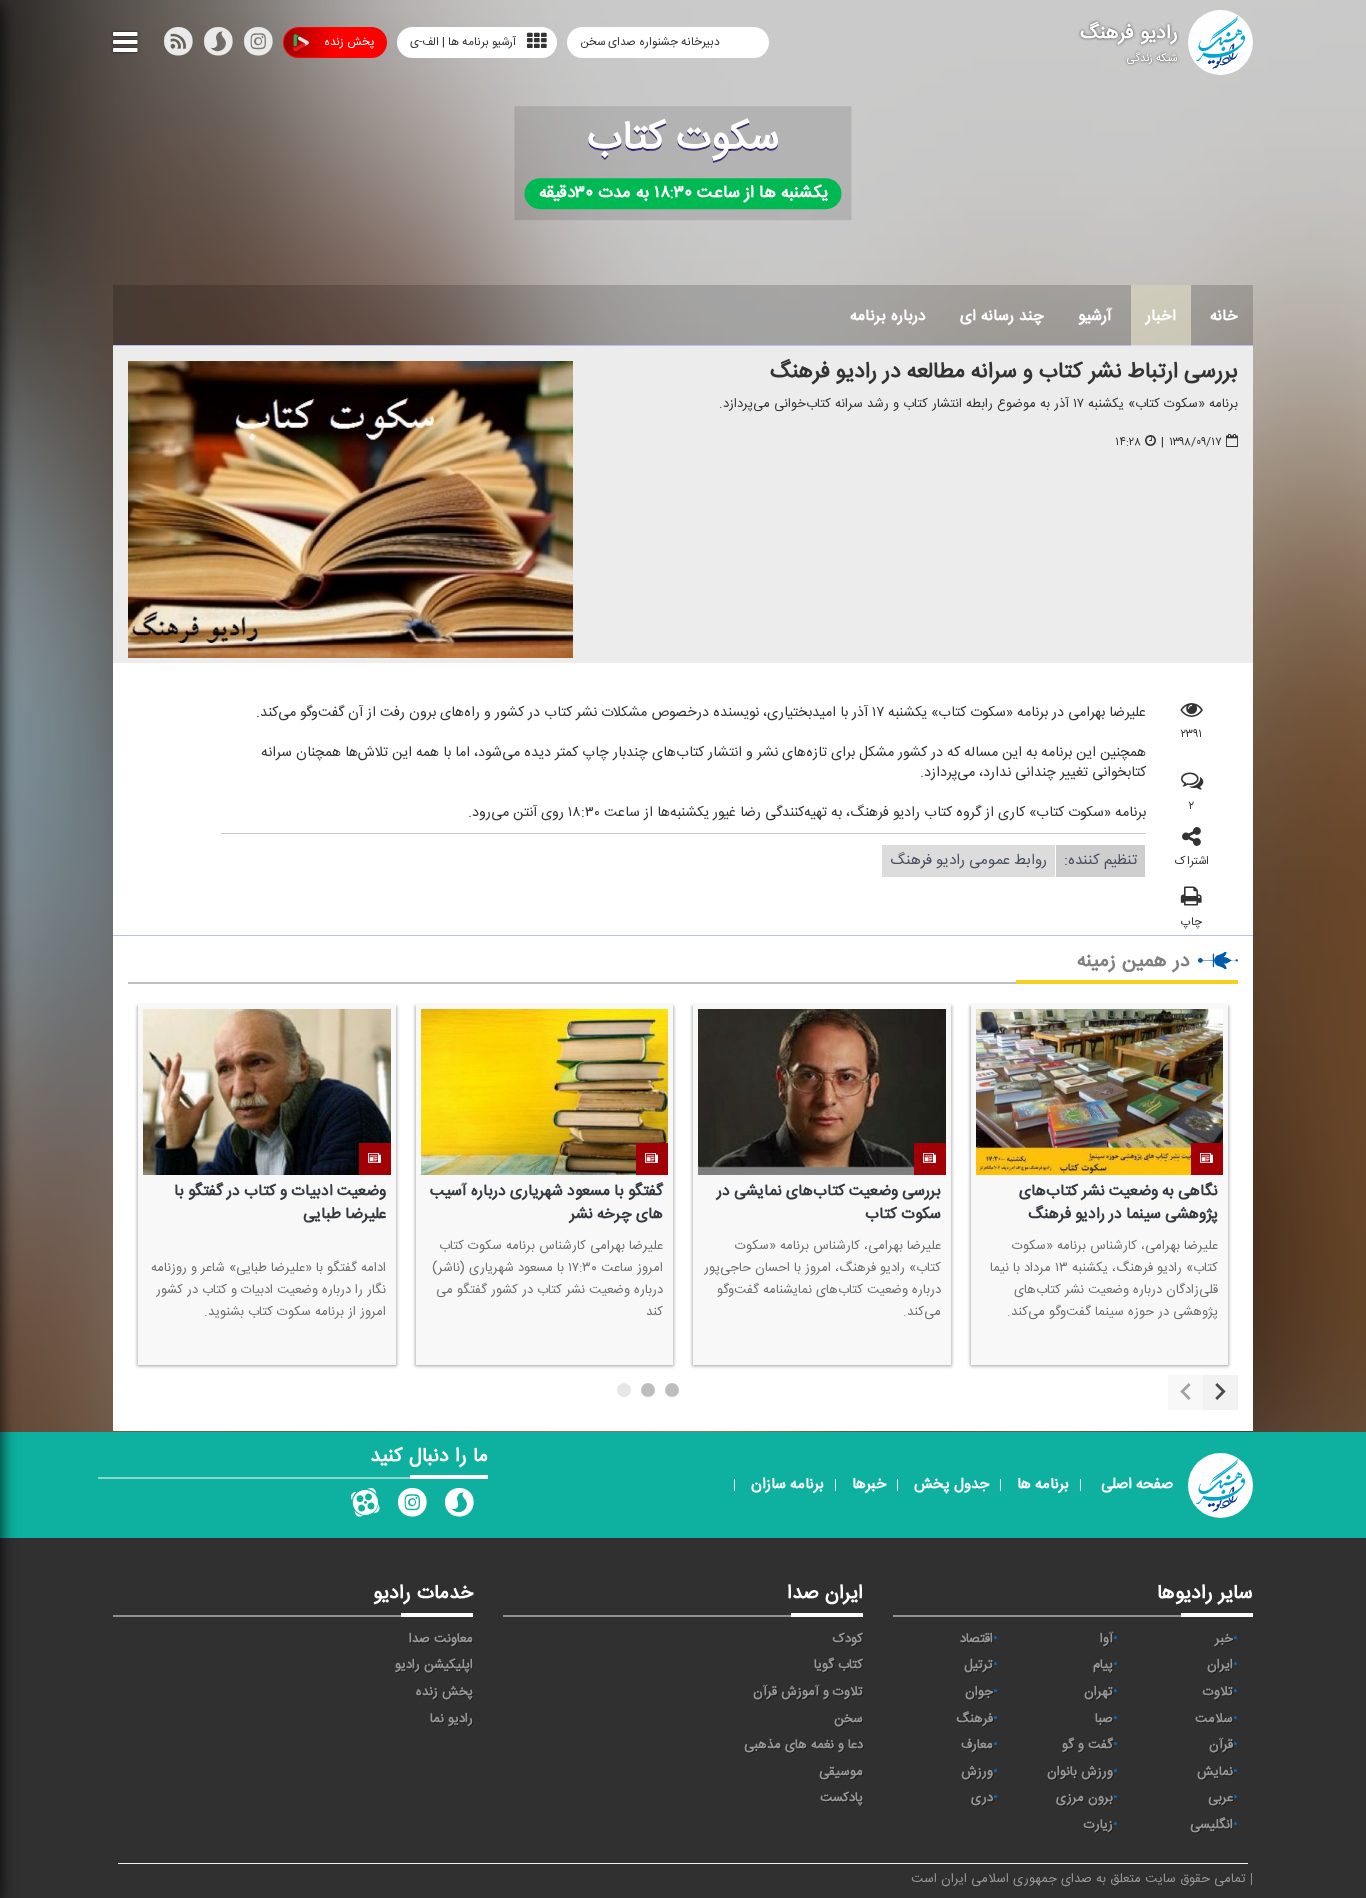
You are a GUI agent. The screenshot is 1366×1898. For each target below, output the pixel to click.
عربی (1220, 1798)
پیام (1103, 1665)
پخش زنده (349, 42)
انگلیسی (1211, 1825)
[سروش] (218, 46)
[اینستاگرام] (258, 46)
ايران (1220, 1665)
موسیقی (841, 1772)
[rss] (178, 46)
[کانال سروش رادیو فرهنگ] (459, 1507)
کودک (848, 1639)
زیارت (1098, 1825)
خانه (1224, 316)
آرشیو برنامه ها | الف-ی (463, 42)
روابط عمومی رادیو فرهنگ (968, 860)
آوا (1106, 1639)
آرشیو (1095, 316)
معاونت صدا (441, 1639)
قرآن (1221, 1745)
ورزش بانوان (1080, 1772)
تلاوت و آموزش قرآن (808, 1692)
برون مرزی (1084, 1798)
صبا (1104, 1719)
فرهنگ (974, 1719)
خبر (1224, 1639)
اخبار (1161, 316)
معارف (977, 1745)
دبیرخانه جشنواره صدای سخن (651, 42)
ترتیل (978, 1665)
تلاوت (1218, 1692)
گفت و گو (1087, 1745)
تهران (1098, 1692)
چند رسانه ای (1002, 316)
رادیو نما (451, 1719)
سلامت (1214, 1719)
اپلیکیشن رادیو (434, 1665)
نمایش (1215, 1772)
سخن (848, 1719)
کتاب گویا (838, 1665)
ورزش (977, 1772)
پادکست (841, 1798)
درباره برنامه (888, 316)
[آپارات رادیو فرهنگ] (365, 1507)
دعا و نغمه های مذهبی (803, 1745)
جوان (979, 1692)
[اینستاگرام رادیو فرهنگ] (412, 1507)
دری (982, 1798)
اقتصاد (976, 1639)
